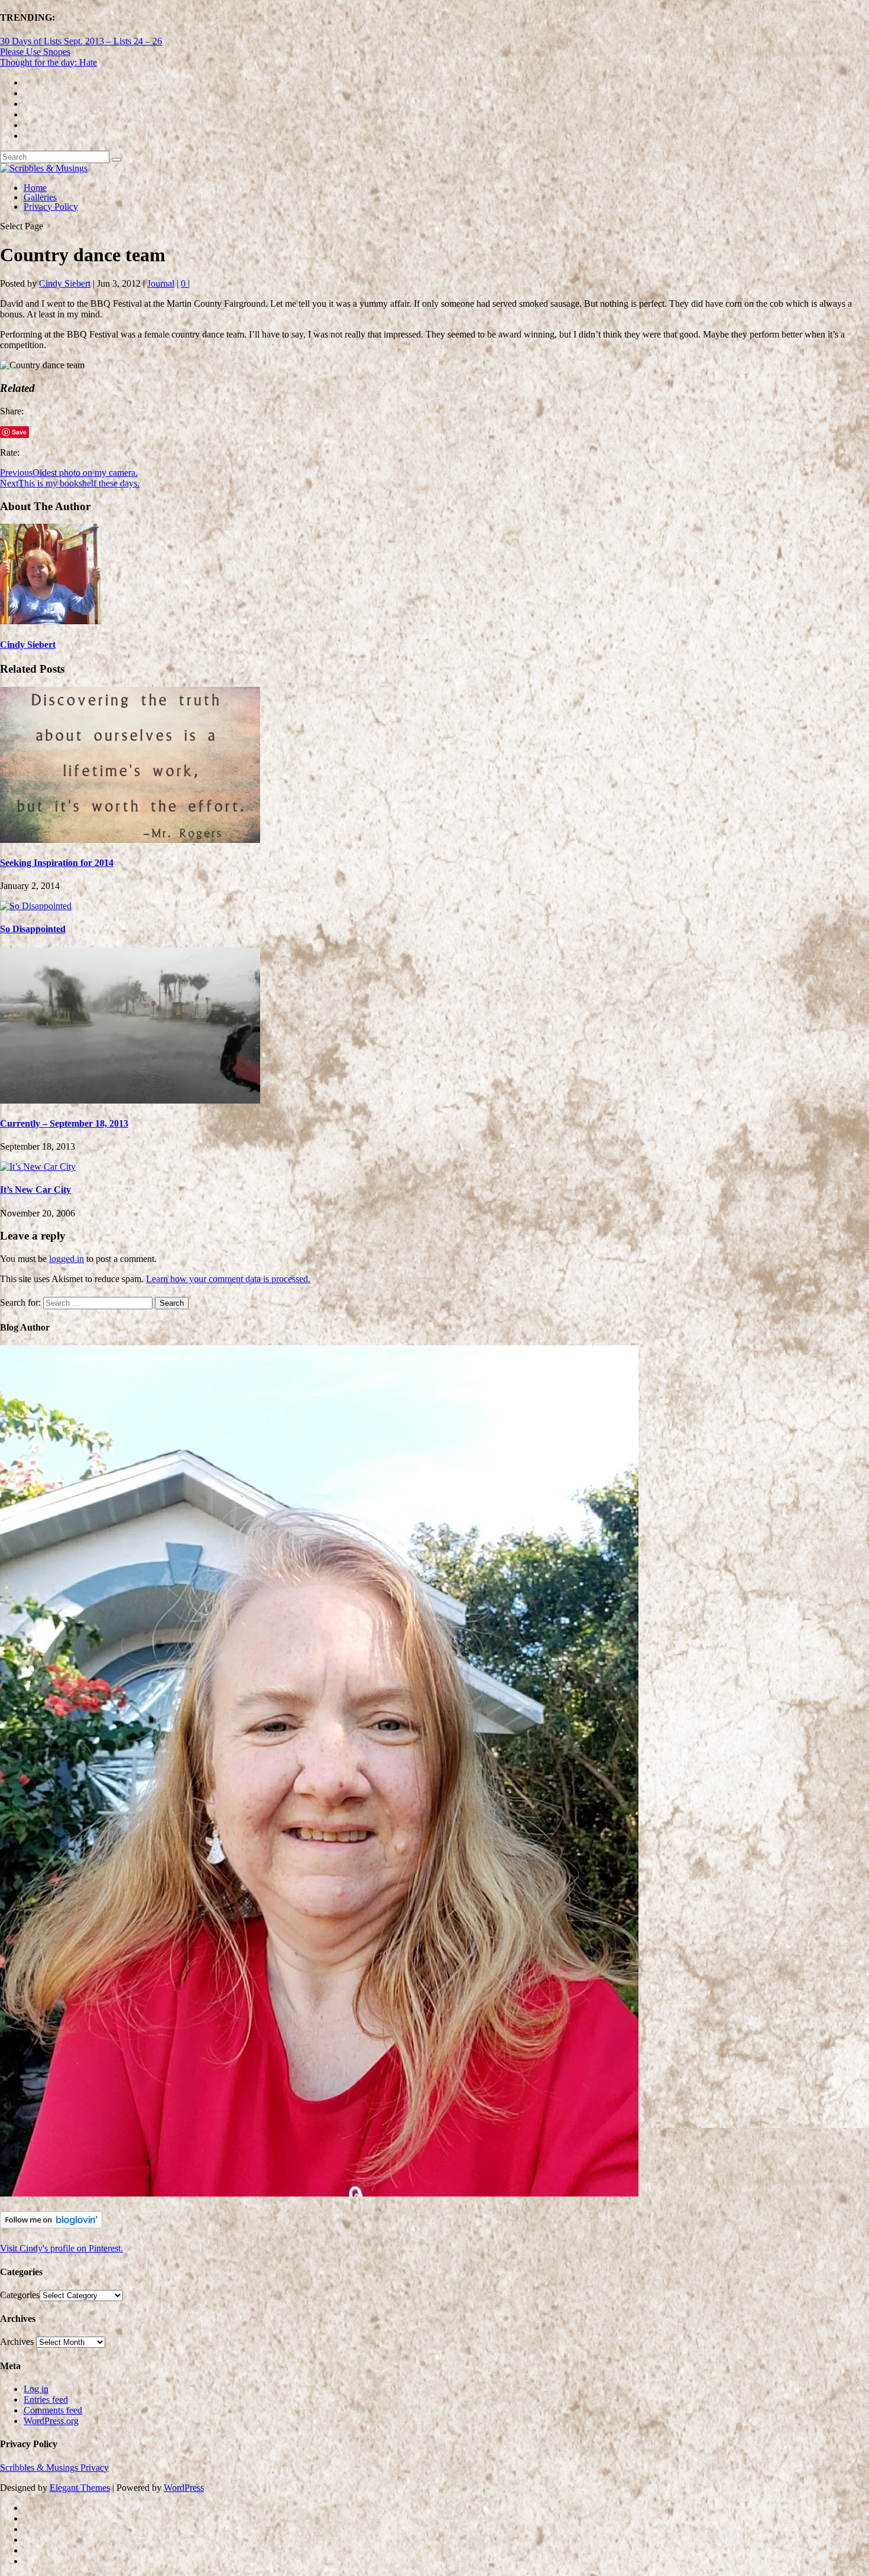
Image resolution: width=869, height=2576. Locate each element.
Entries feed (46, 2400)
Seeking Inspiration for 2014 (57, 863)
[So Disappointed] (36, 906)
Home (35, 188)
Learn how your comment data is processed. (228, 1279)
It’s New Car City (35, 1190)
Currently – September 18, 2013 (64, 1123)
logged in (67, 1259)
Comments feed (53, 2410)
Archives (17, 2342)
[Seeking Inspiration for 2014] (130, 840)
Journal (161, 283)
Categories (20, 2295)
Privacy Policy (51, 207)
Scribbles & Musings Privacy (54, 2468)
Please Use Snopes (35, 52)
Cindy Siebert (65, 283)
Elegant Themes (80, 2488)
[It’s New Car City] (38, 1167)
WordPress (184, 2488)
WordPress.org (51, 2421)
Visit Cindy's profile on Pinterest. (61, 2248)
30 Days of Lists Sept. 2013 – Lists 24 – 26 (81, 41)
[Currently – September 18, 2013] (130, 1100)
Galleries (40, 197)
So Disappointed (33, 929)
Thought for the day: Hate (48, 62)
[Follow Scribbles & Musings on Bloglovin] (51, 2225)
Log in (36, 2389)
